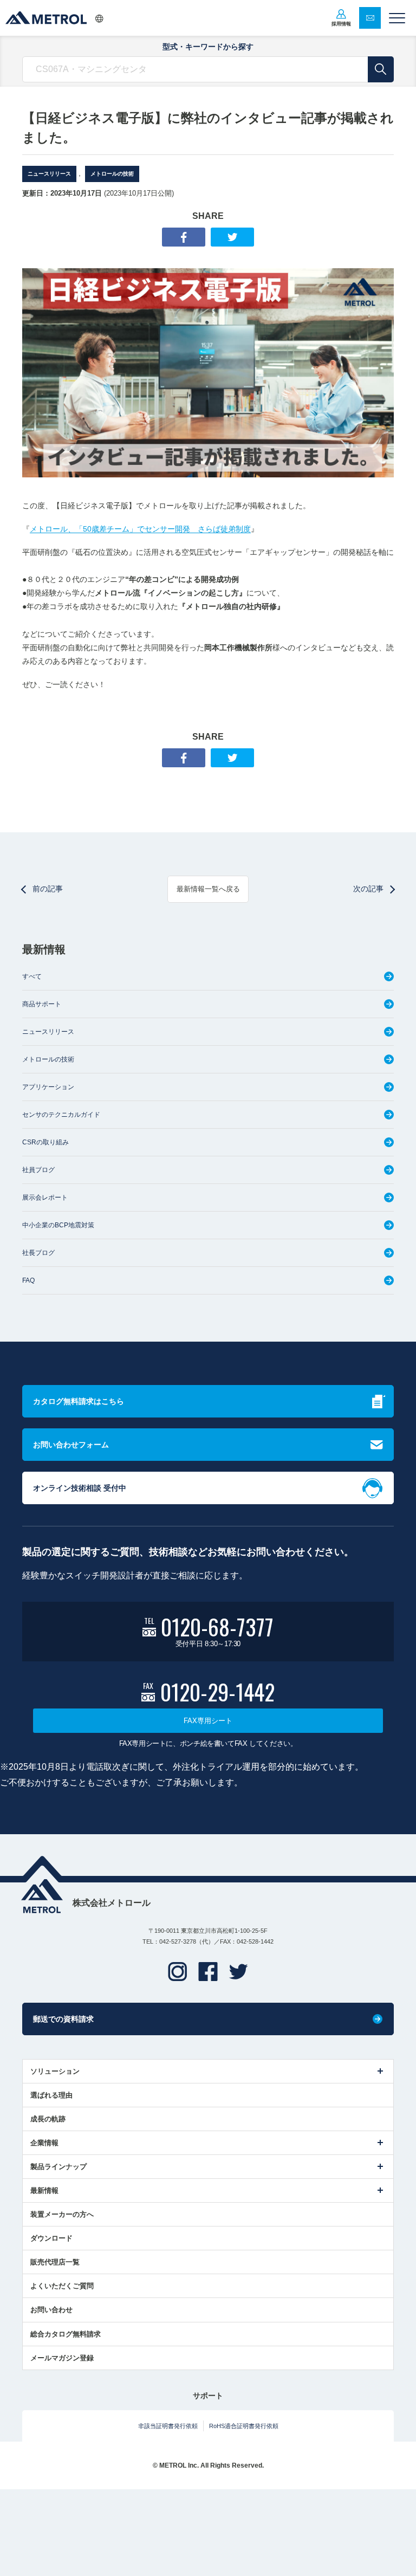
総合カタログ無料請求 (66, 2334)
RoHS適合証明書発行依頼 (244, 2426)
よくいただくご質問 (62, 2286)
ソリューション (55, 2071)
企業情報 (44, 2143)
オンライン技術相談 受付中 (80, 1488)
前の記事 (48, 889)
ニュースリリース (49, 174)
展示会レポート (45, 1198)
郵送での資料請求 (63, 2019)
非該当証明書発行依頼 (168, 2426)
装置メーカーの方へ (62, 2214)
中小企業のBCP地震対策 (58, 1225)
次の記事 (368, 889)
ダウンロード (51, 2238)
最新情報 (44, 2190)
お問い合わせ (51, 2310)
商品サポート (42, 1004)
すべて (32, 976)
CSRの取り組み (45, 1142)
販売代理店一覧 (55, 2262)
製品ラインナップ (58, 2167)
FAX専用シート (208, 1721)
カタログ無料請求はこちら (79, 1401)
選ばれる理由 (51, 2095)
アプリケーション (48, 1087)
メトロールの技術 (112, 174)
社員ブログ (38, 1170)
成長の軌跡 (48, 2119)
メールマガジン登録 (62, 2358)
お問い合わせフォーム (71, 1445)
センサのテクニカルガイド (61, 1115)
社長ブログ (38, 1253)
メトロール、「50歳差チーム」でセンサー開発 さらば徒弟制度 (140, 529)
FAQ (28, 1280)
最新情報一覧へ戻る (208, 889)
